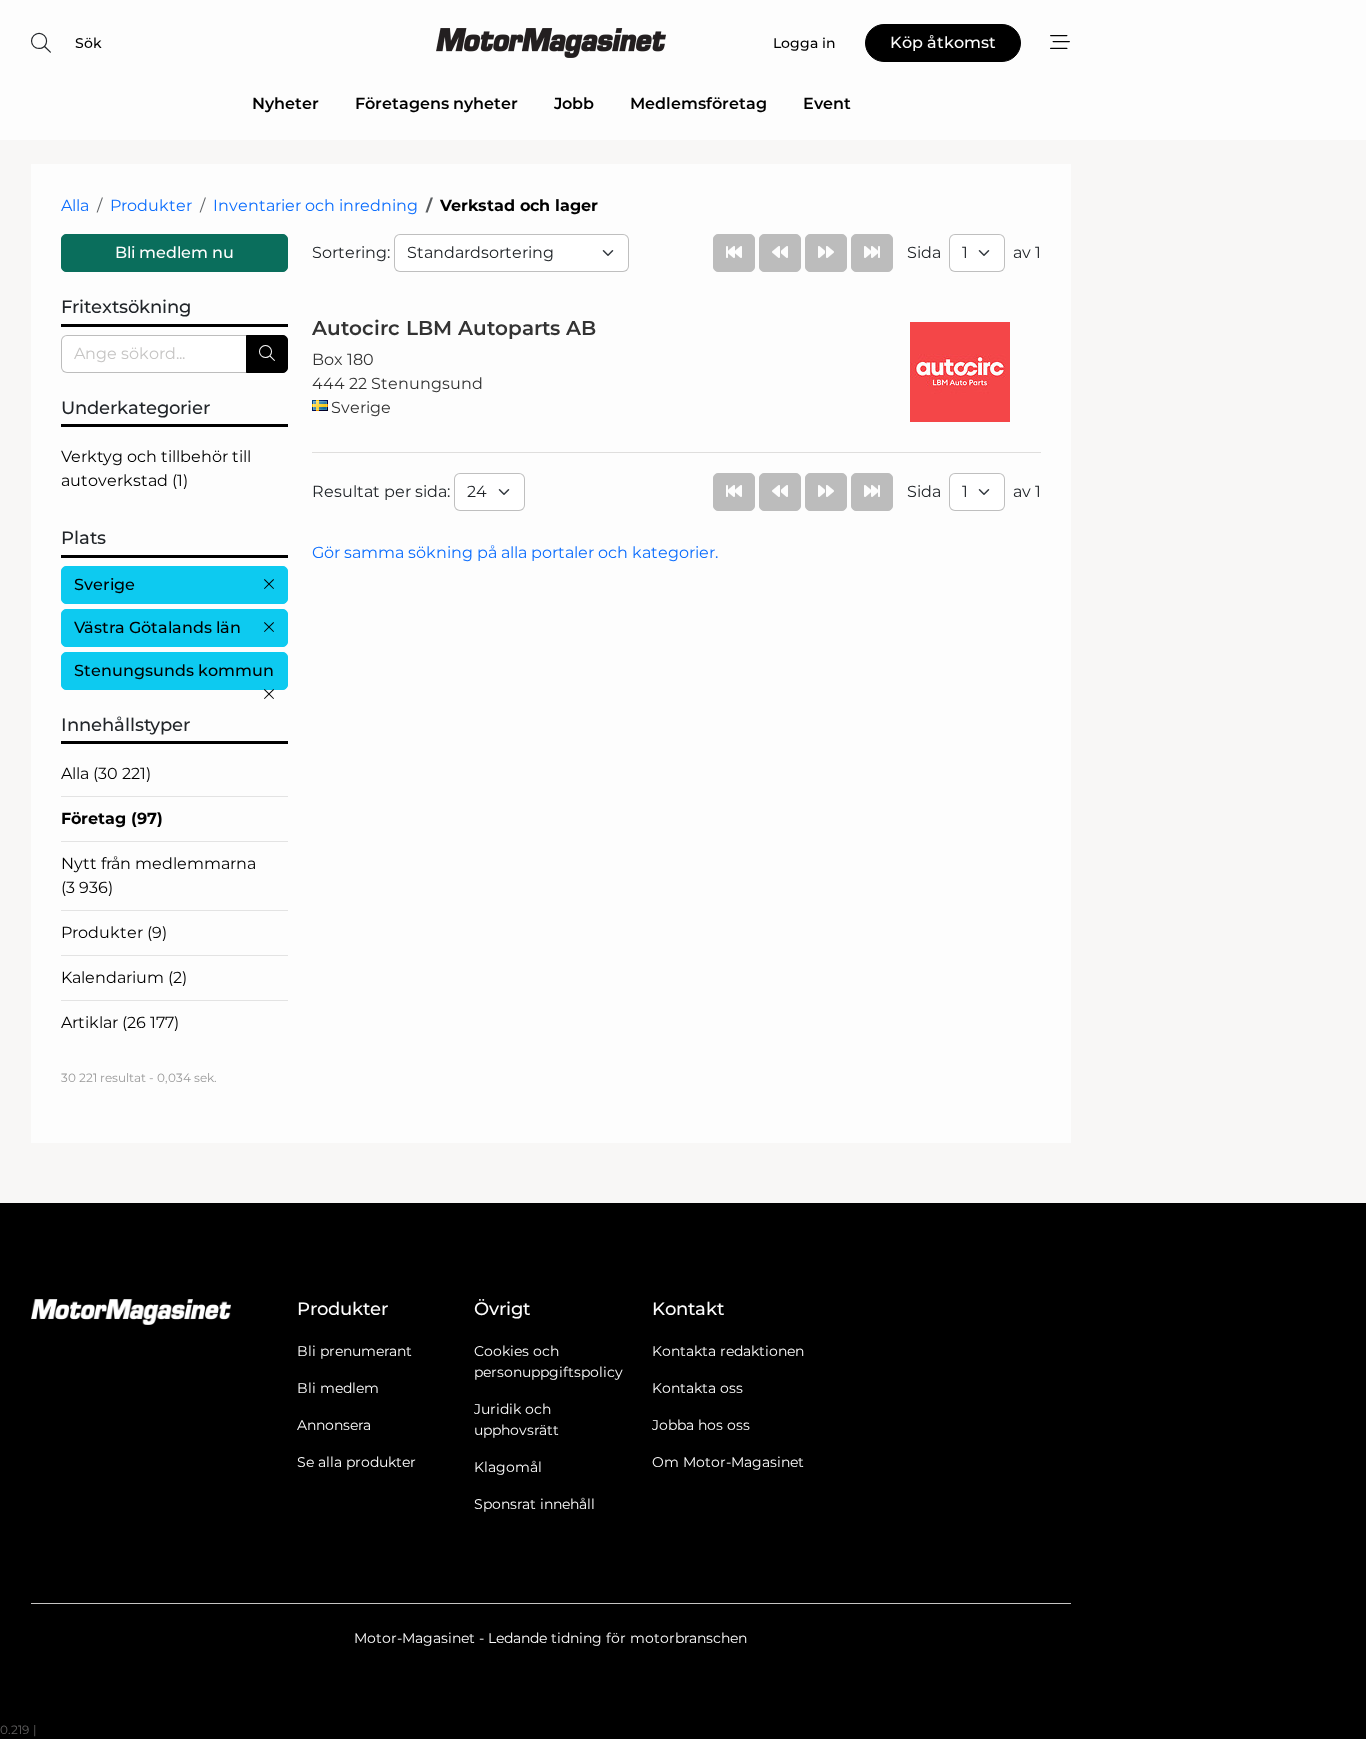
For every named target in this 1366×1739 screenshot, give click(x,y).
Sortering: (353, 252)
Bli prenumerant (354, 1351)
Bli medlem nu (174, 252)
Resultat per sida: (383, 491)
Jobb (574, 103)
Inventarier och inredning (315, 205)
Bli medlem (338, 1388)
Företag (112, 818)
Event (827, 103)
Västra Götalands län (157, 627)
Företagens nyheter (436, 103)
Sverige (104, 584)
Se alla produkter (356, 1462)
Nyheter (285, 103)
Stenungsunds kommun (174, 670)
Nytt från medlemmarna (158, 875)
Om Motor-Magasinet (728, 1462)
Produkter (151, 205)
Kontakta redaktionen (728, 1351)
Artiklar (120, 1022)
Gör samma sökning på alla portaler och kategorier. (515, 552)
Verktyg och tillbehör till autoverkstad (156, 468)
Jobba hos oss (701, 1425)
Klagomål (508, 1467)
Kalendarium (124, 977)
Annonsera (334, 1425)
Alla (75, 205)
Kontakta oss (697, 1388)
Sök (88, 43)
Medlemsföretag (698, 103)
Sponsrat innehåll (534, 1504)
